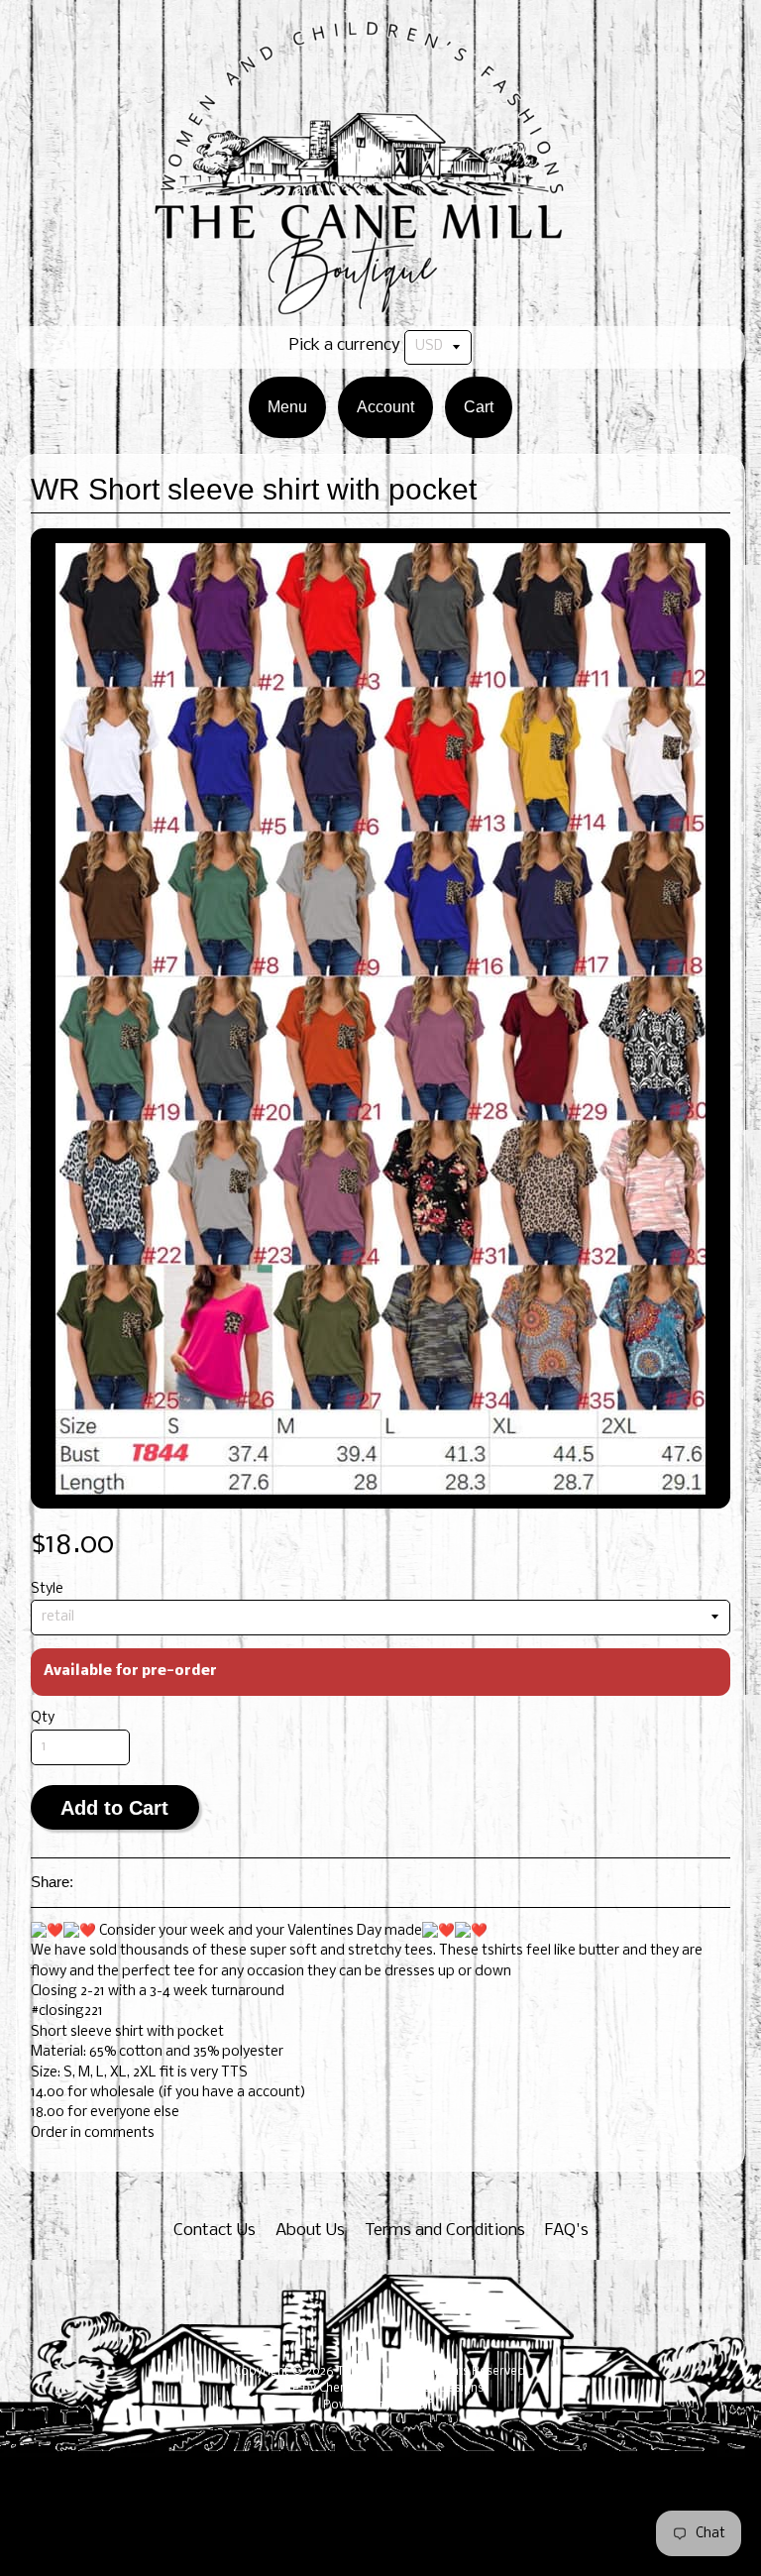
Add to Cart (114, 1808)
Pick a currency (345, 345)
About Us (310, 2231)
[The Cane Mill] (380, 305)
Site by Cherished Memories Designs (380, 2389)
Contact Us (215, 2231)
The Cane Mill (374, 2372)
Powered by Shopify (380, 2406)
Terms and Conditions (445, 2231)
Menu (287, 407)
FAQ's (567, 2231)
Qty (43, 1718)
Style (47, 1589)
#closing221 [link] (67, 2012)
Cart (479, 407)
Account (385, 407)
